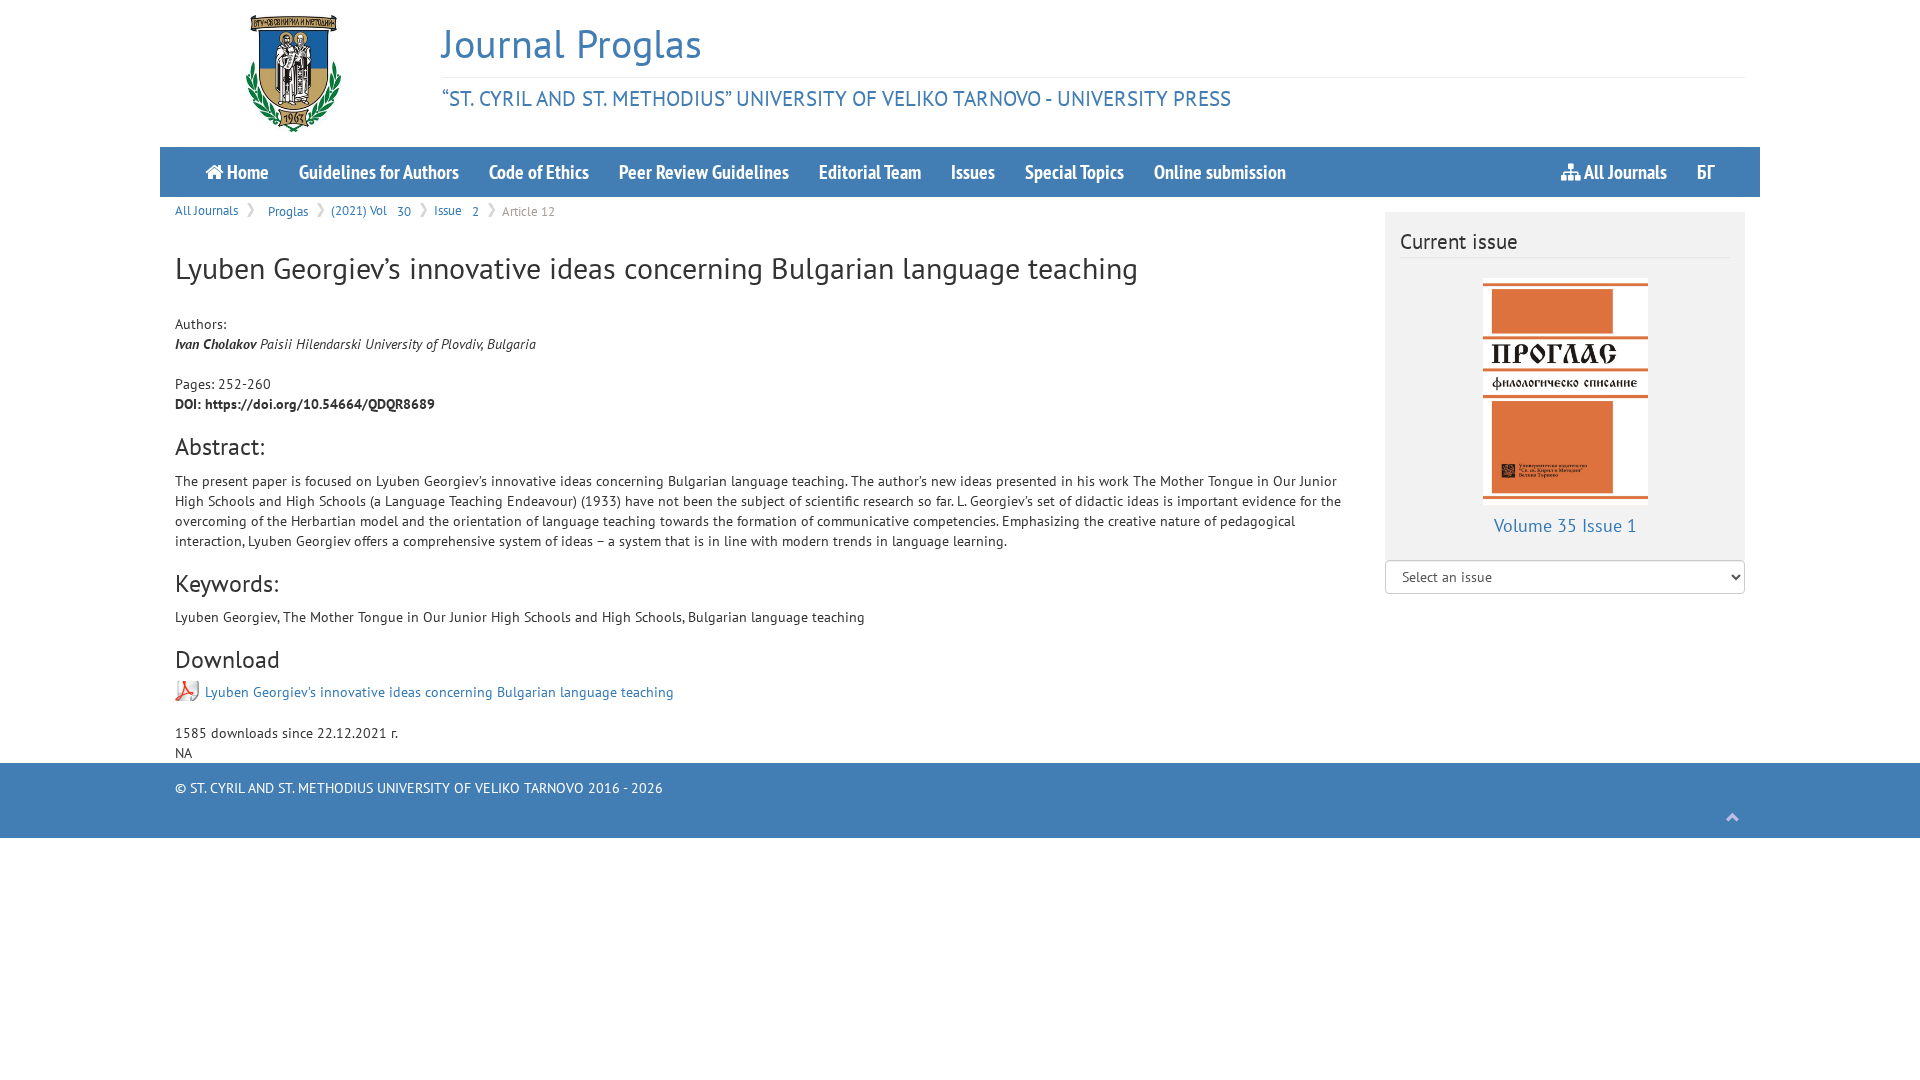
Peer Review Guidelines (704, 171)
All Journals (1624, 171)
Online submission (1220, 171)
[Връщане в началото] (1733, 818)
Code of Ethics (539, 171)
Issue (456, 210)
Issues (973, 171)
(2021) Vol (371, 210)
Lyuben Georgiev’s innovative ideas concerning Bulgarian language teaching (439, 692)
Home (246, 171)
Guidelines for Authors (379, 171)
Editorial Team (870, 171)
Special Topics (1074, 171)
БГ (1706, 171)
